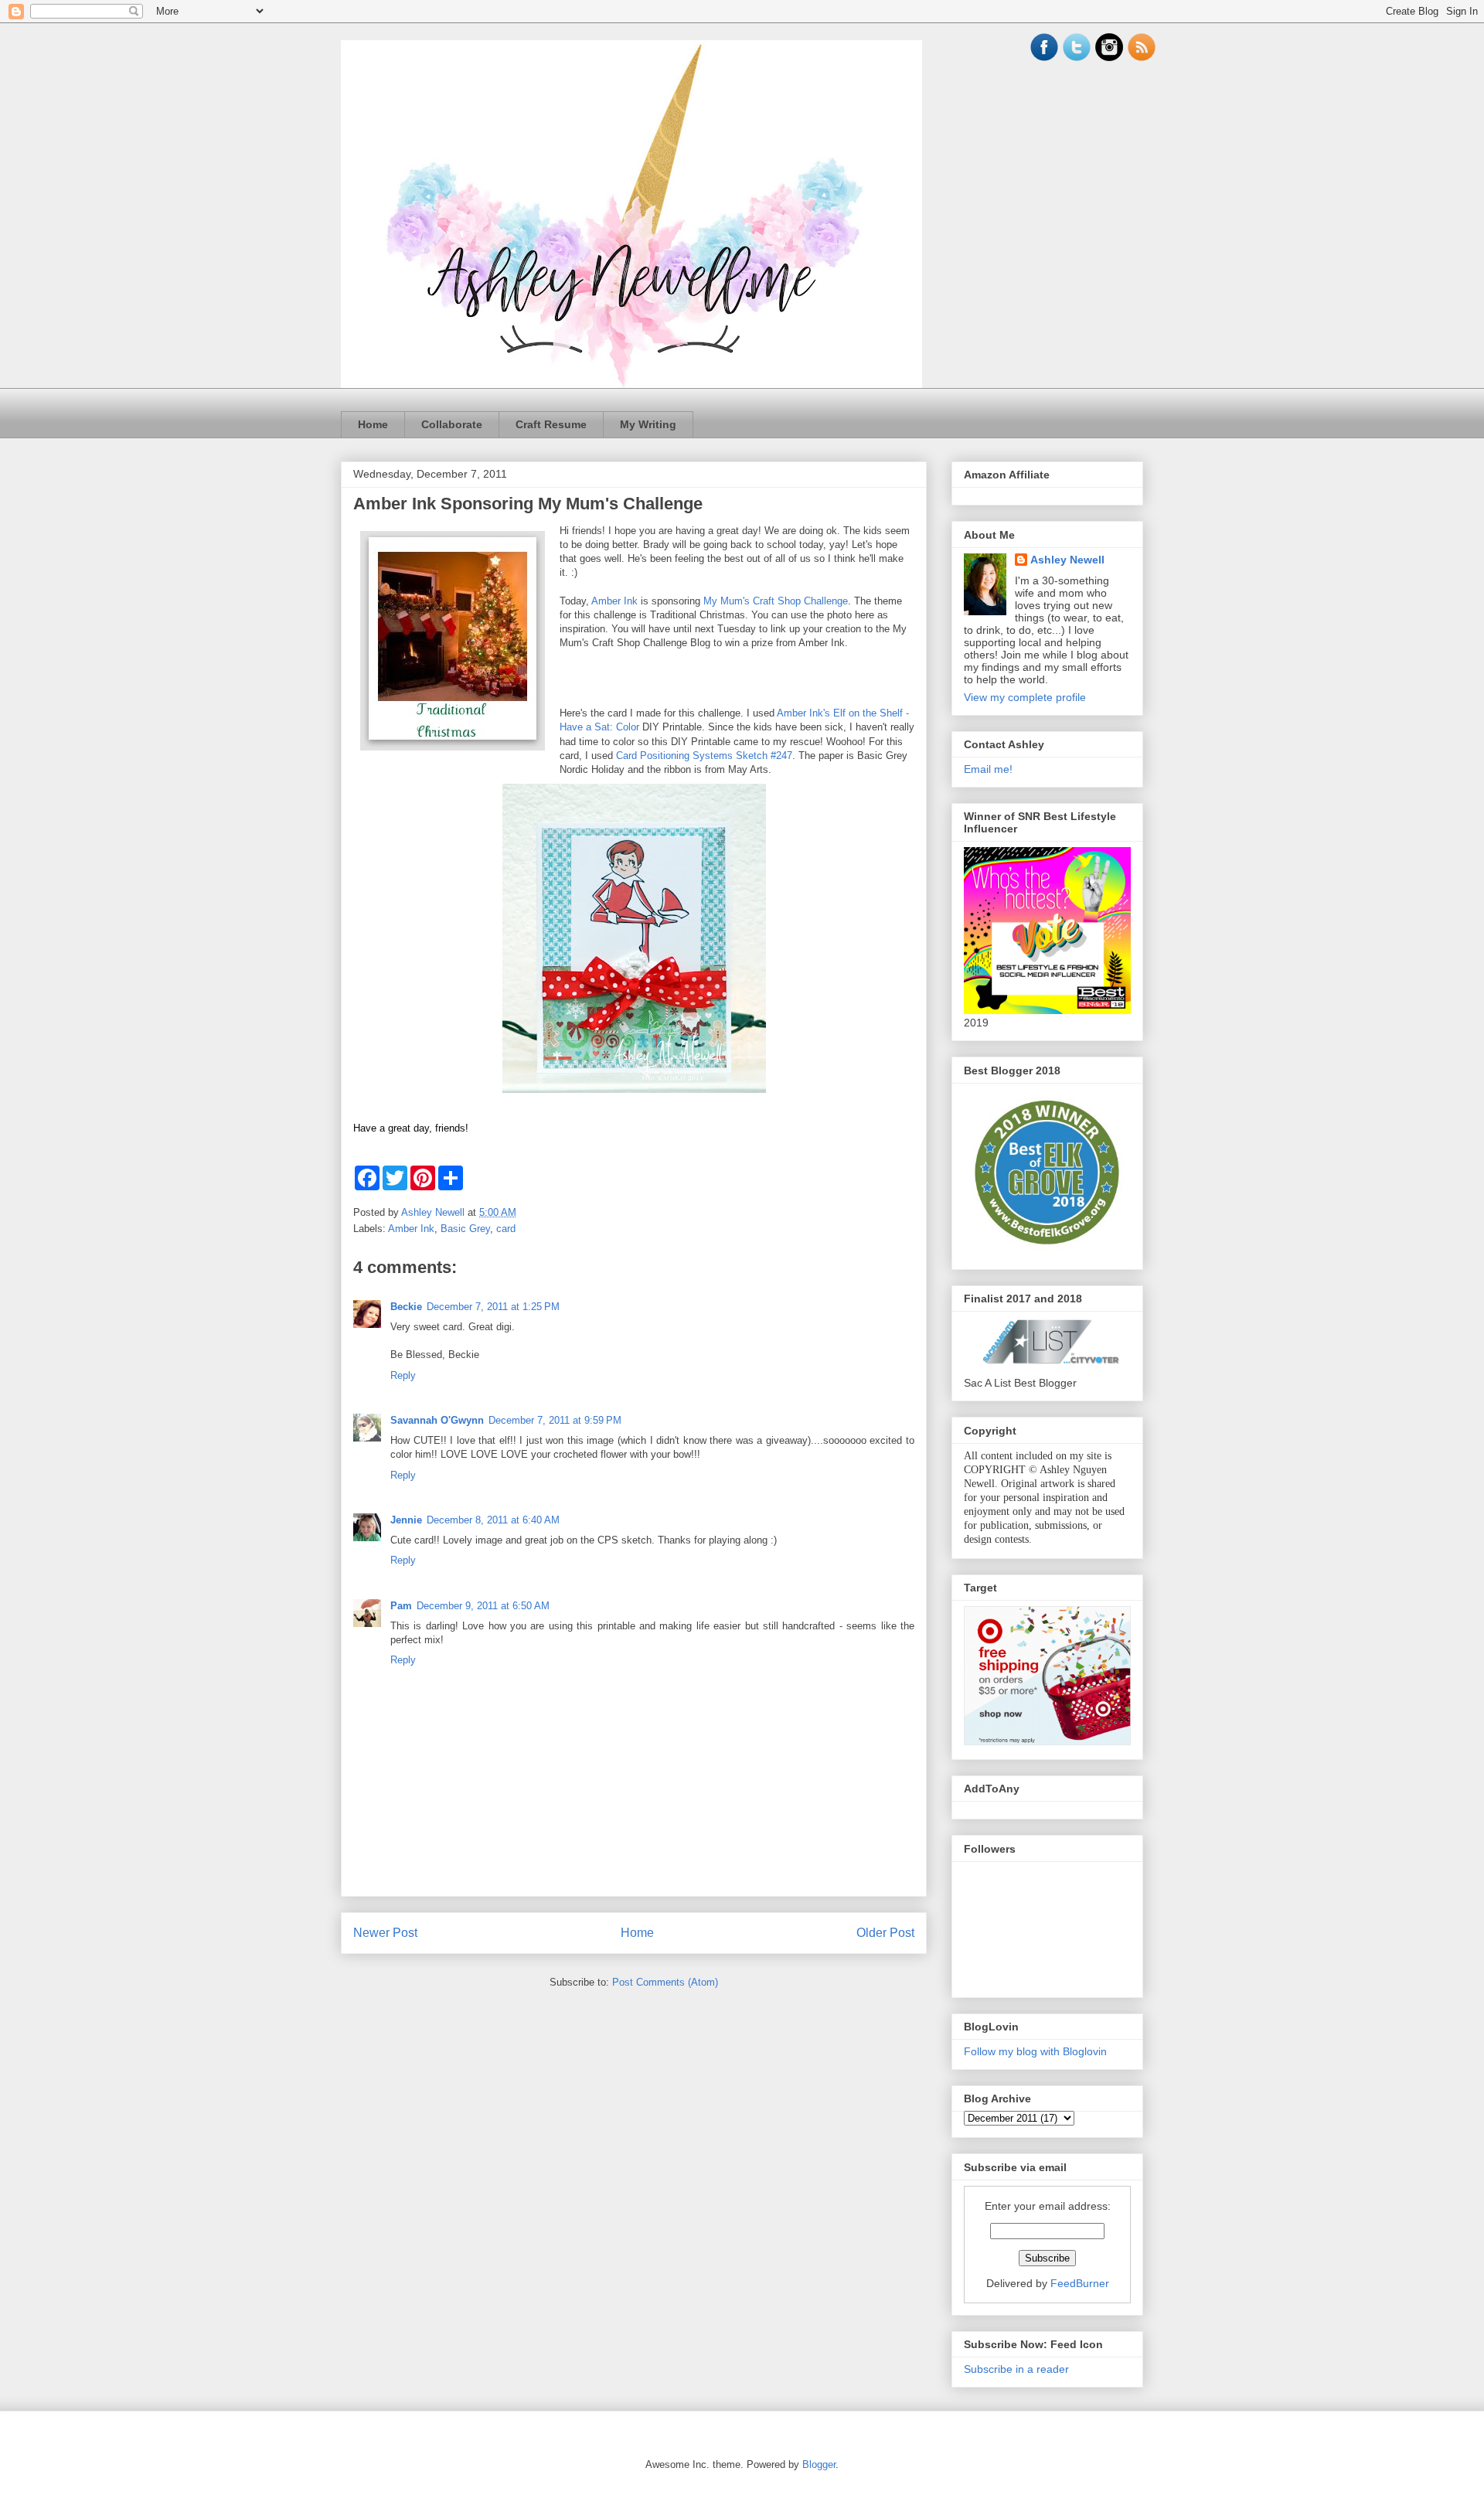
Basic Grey (465, 1229)
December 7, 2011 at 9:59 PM (555, 1420)
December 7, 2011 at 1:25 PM (493, 1307)
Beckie (406, 1307)
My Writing (648, 424)
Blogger (819, 2464)
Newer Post (385, 1933)
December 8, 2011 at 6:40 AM (493, 1520)
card (506, 1229)
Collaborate (452, 424)
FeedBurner (1080, 2283)
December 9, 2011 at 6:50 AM (483, 1606)
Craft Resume (551, 424)
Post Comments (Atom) (665, 1982)
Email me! (988, 769)
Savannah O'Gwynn (437, 1420)
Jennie (406, 1520)
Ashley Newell (1067, 560)
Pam (401, 1606)
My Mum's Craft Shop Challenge (776, 601)
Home (373, 424)
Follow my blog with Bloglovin (1035, 2051)
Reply (403, 1375)
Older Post (885, 1933)
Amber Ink (614, 601)
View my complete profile (1025, 697)
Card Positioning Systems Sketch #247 (704, 756)
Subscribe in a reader (1016, 2369)
